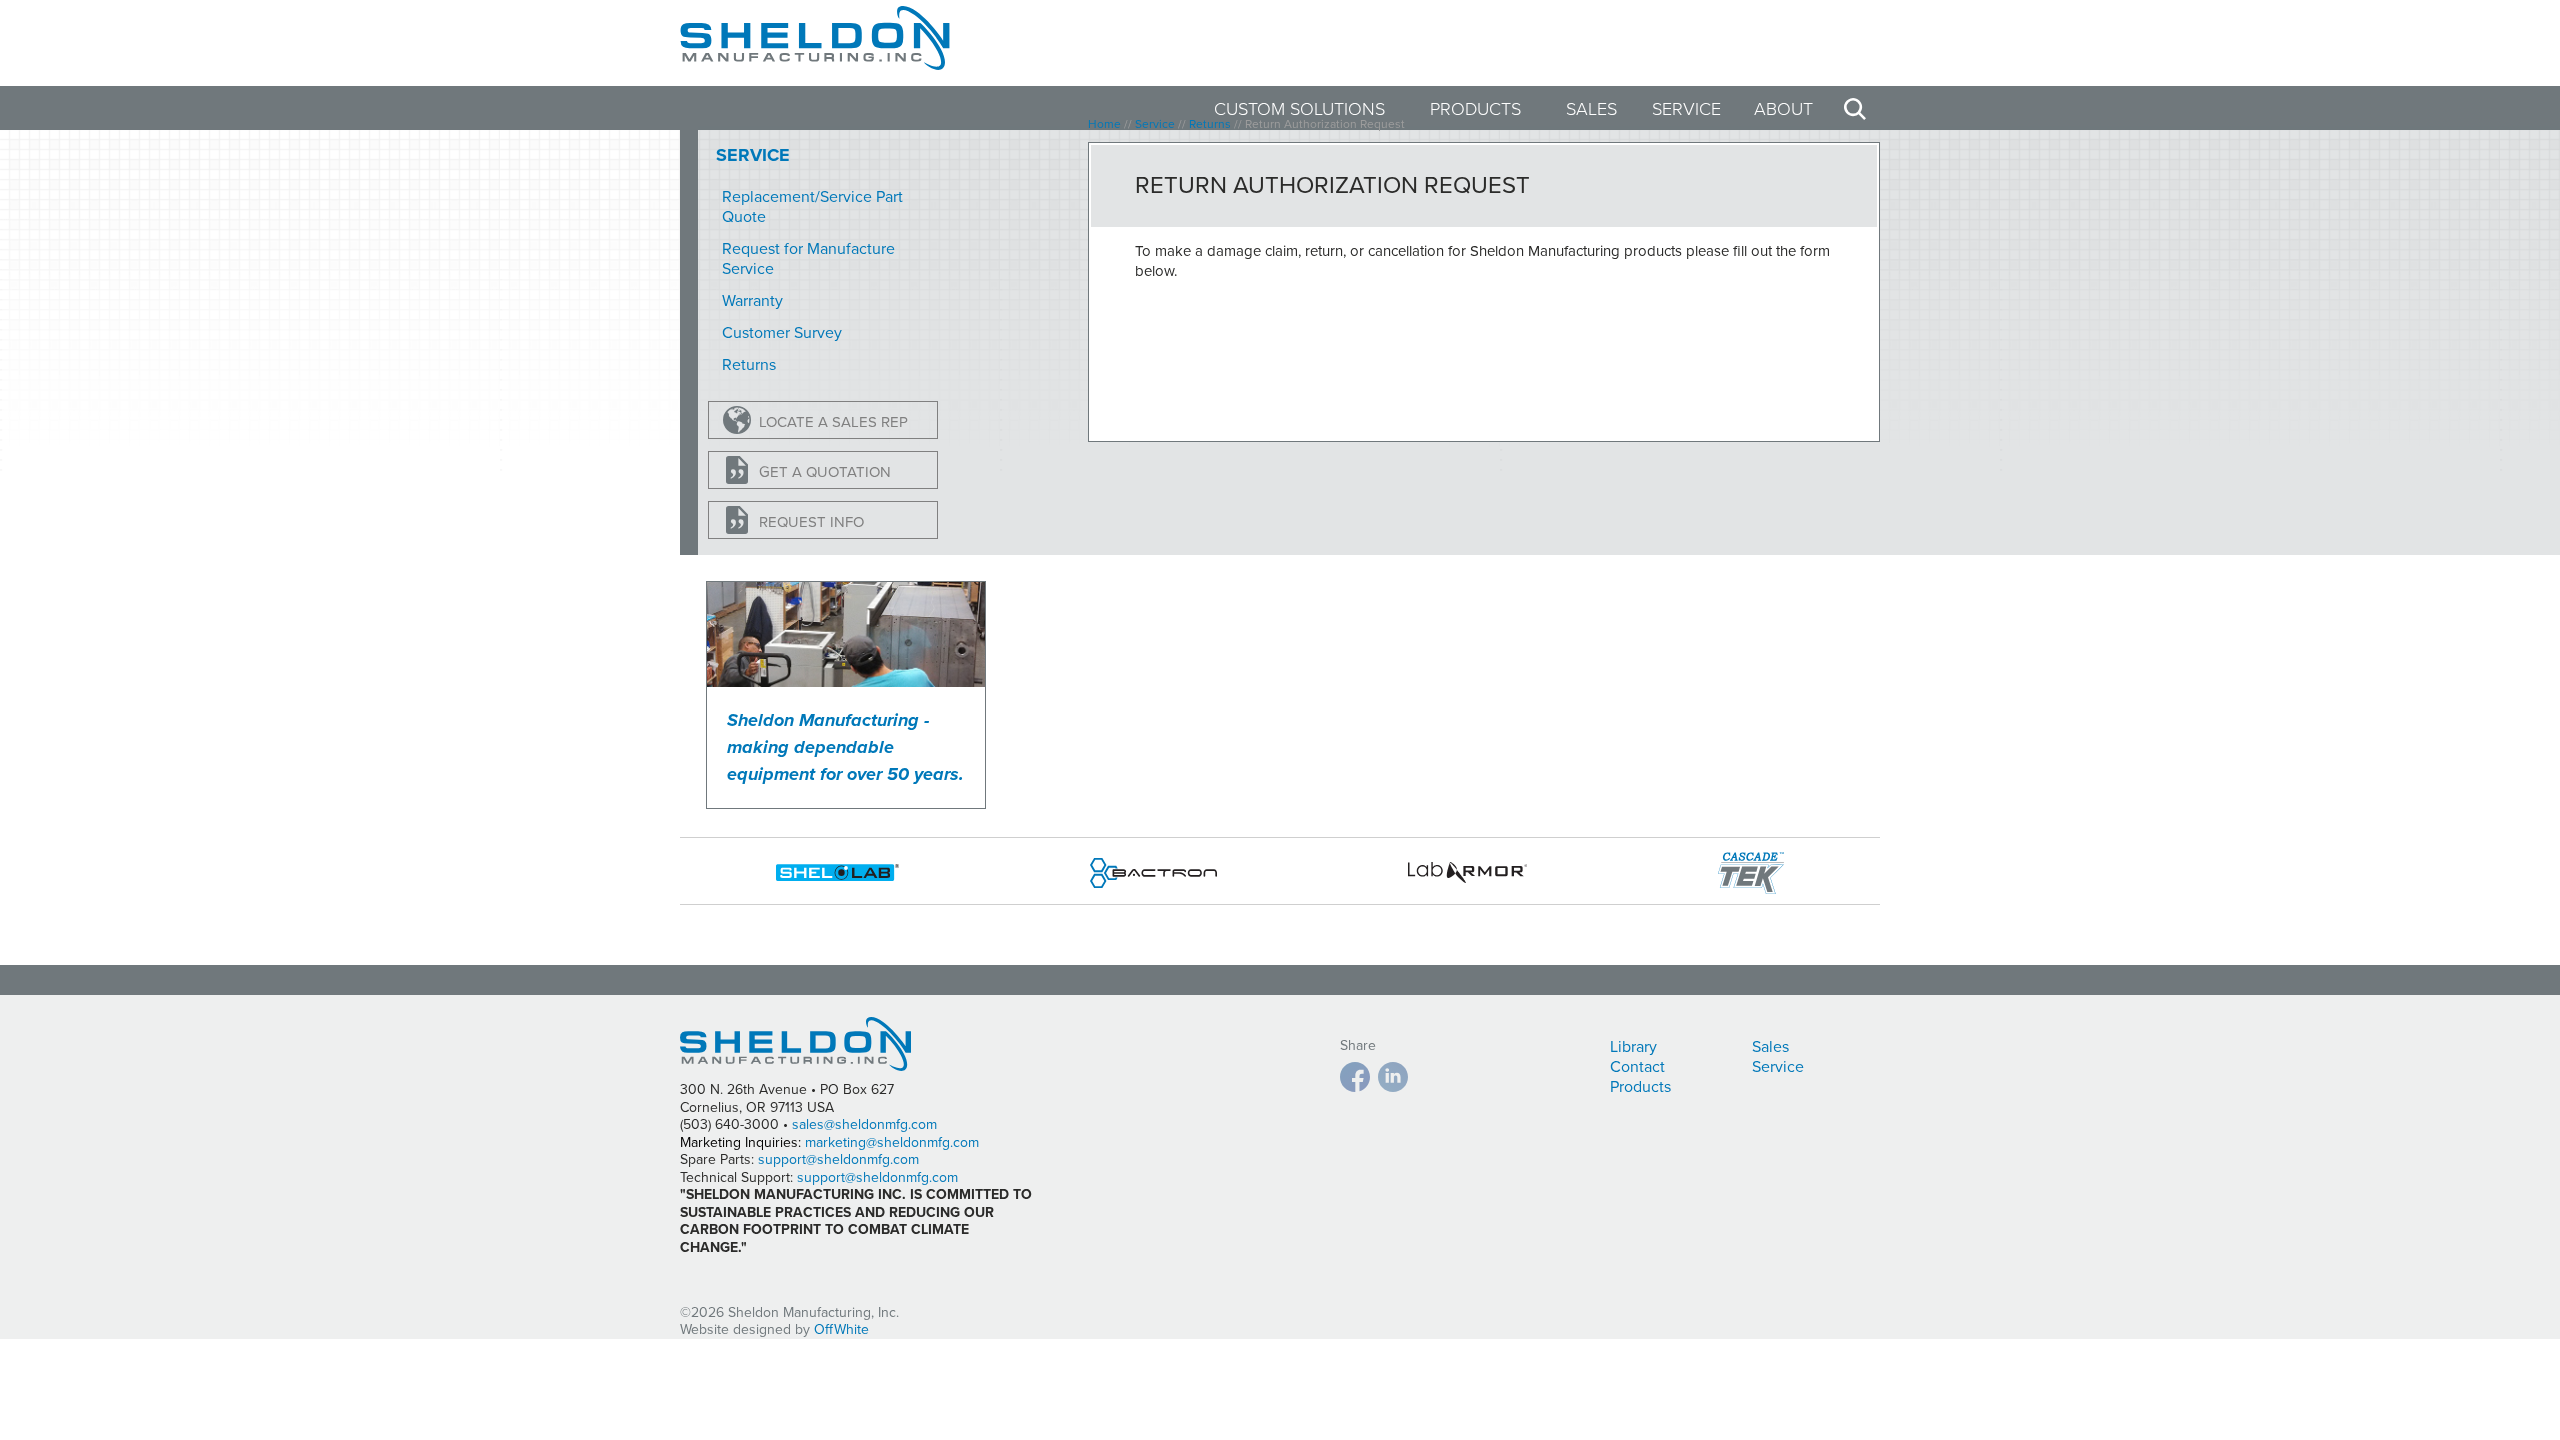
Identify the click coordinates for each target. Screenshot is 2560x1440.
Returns (749, 365)
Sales (1591, 109)
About (1783, 109)
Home (1104, 124)
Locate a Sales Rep (833, 422)
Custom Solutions (1299, 109)
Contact (1637, 1067)
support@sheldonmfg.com (838, 1159)
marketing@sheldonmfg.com (892, 1142)
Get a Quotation (825, 472)
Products (1475, 109)
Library (1633, 1047)
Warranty (752, 301)
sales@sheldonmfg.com (864, 1124)
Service (1686, 109)
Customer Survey (782, 333)
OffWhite (841, 1329)
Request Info (811, 522)
